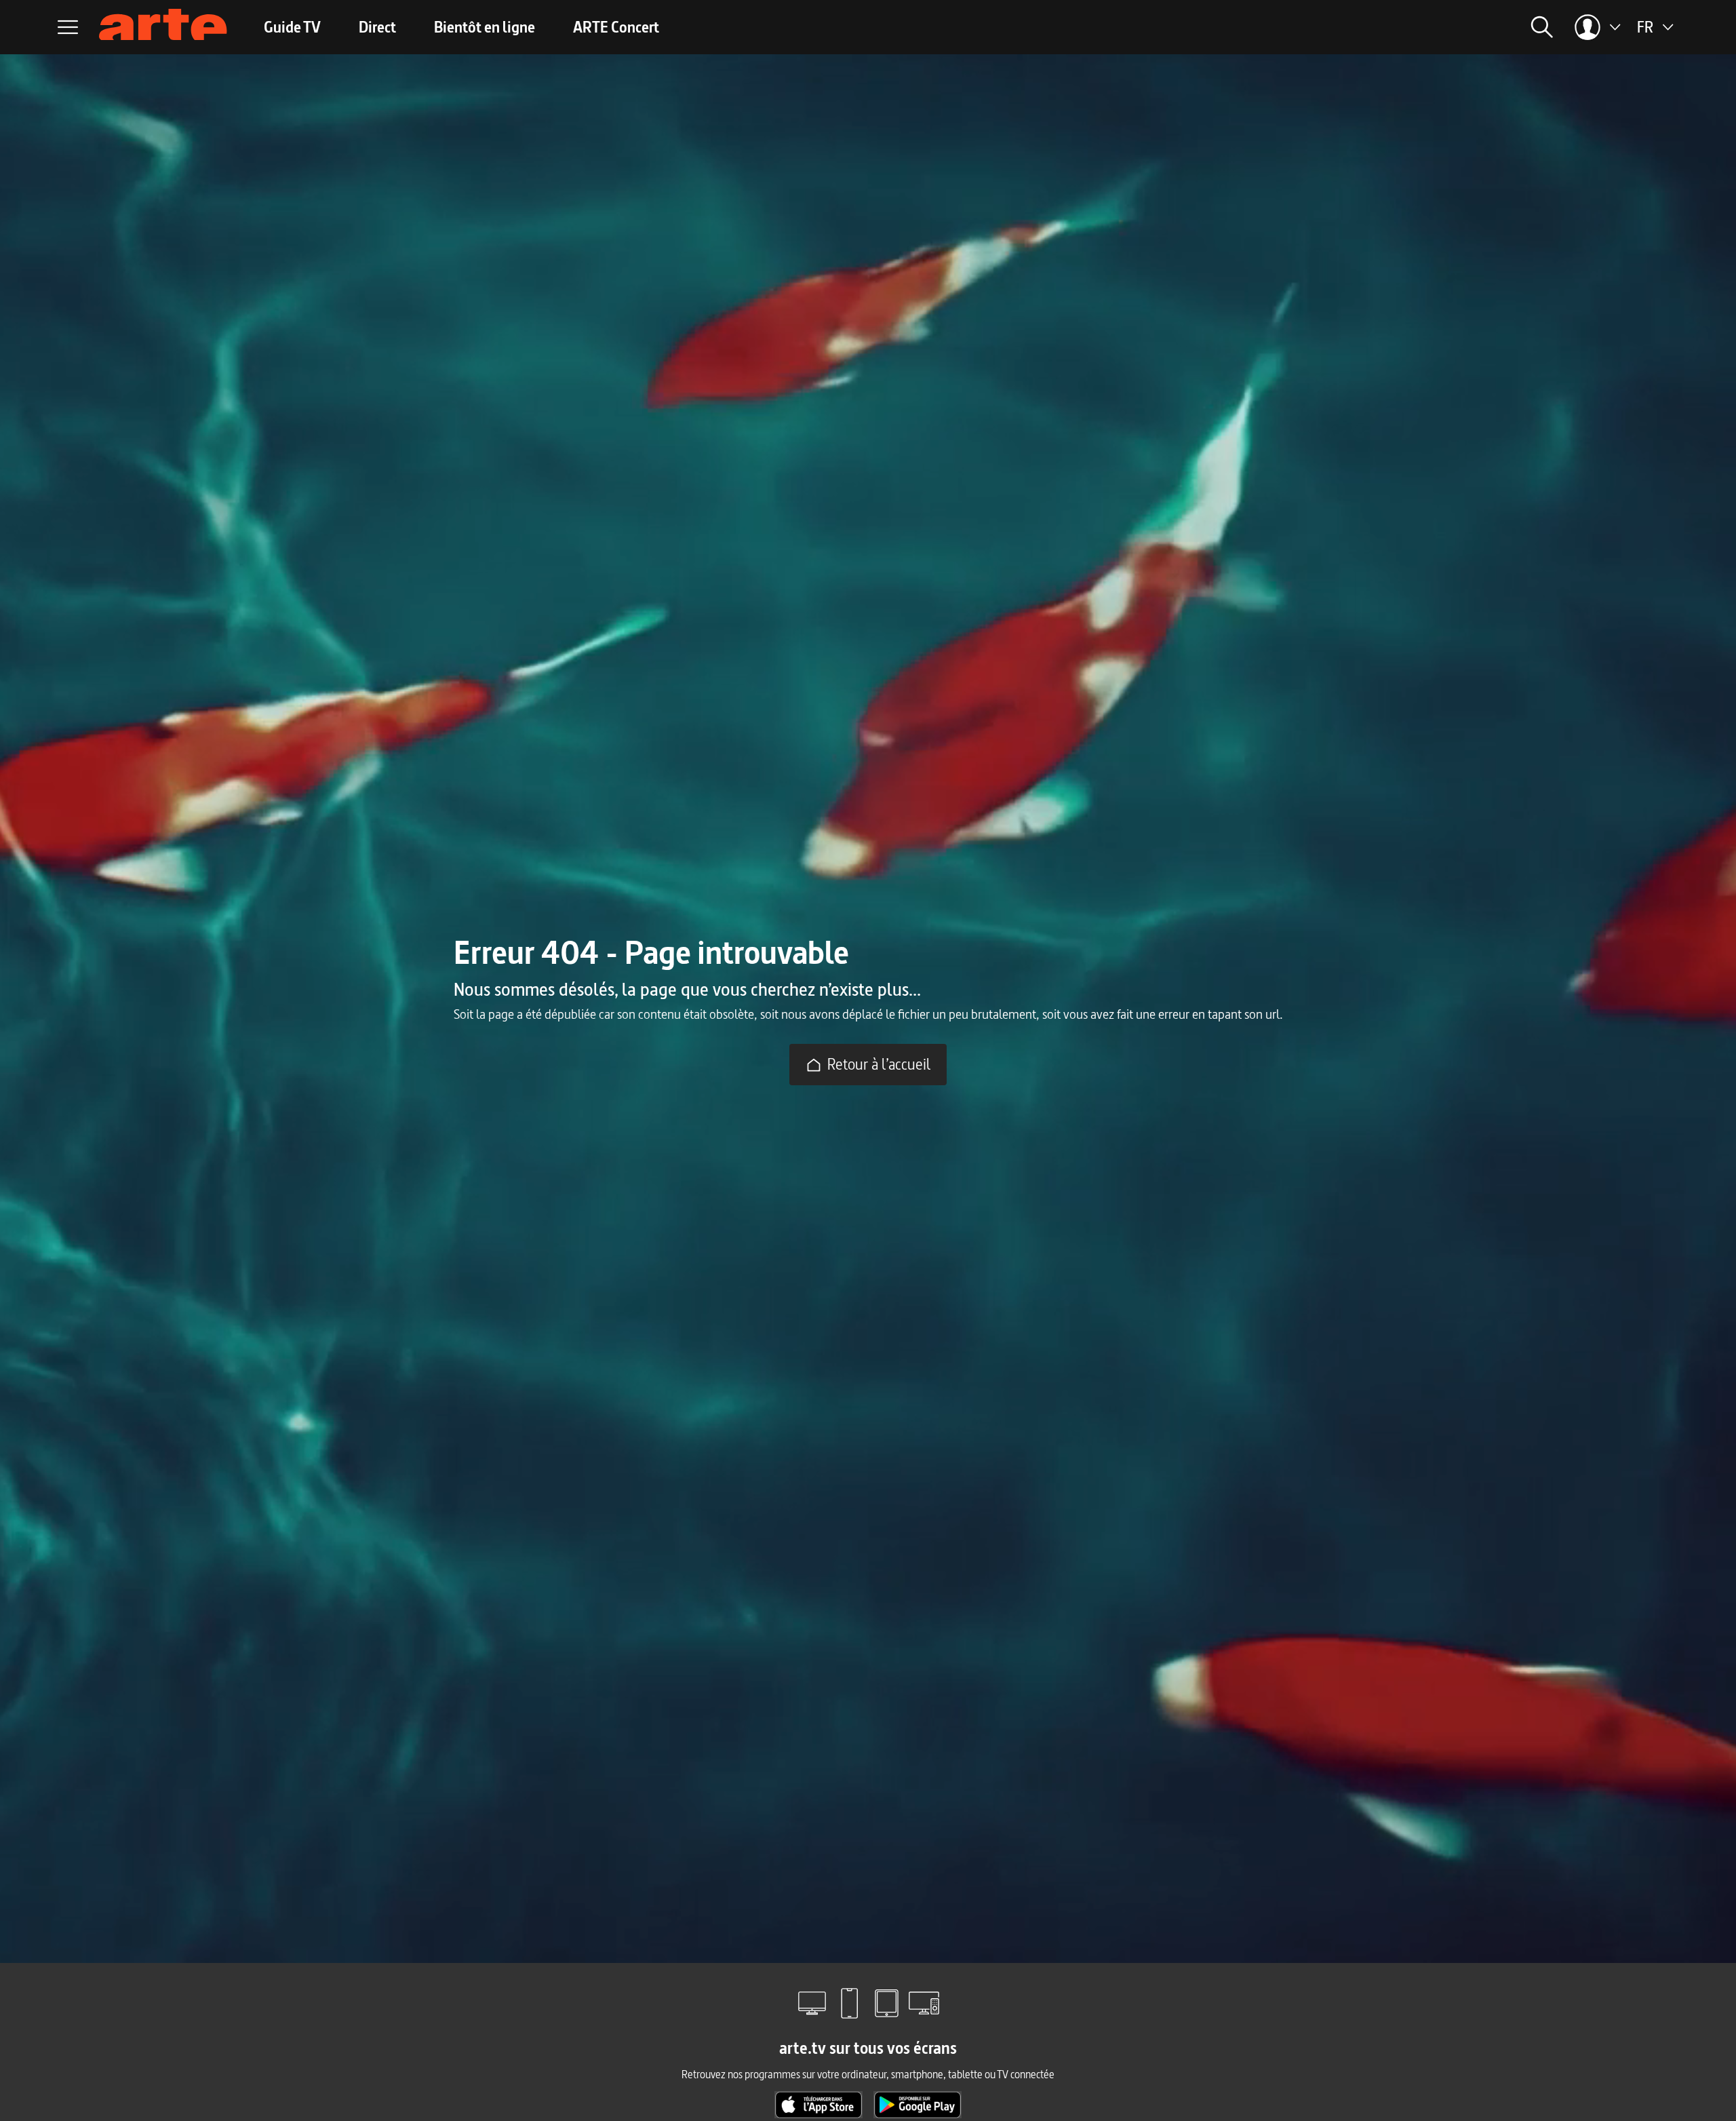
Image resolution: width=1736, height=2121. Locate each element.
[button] (1354, 27)
